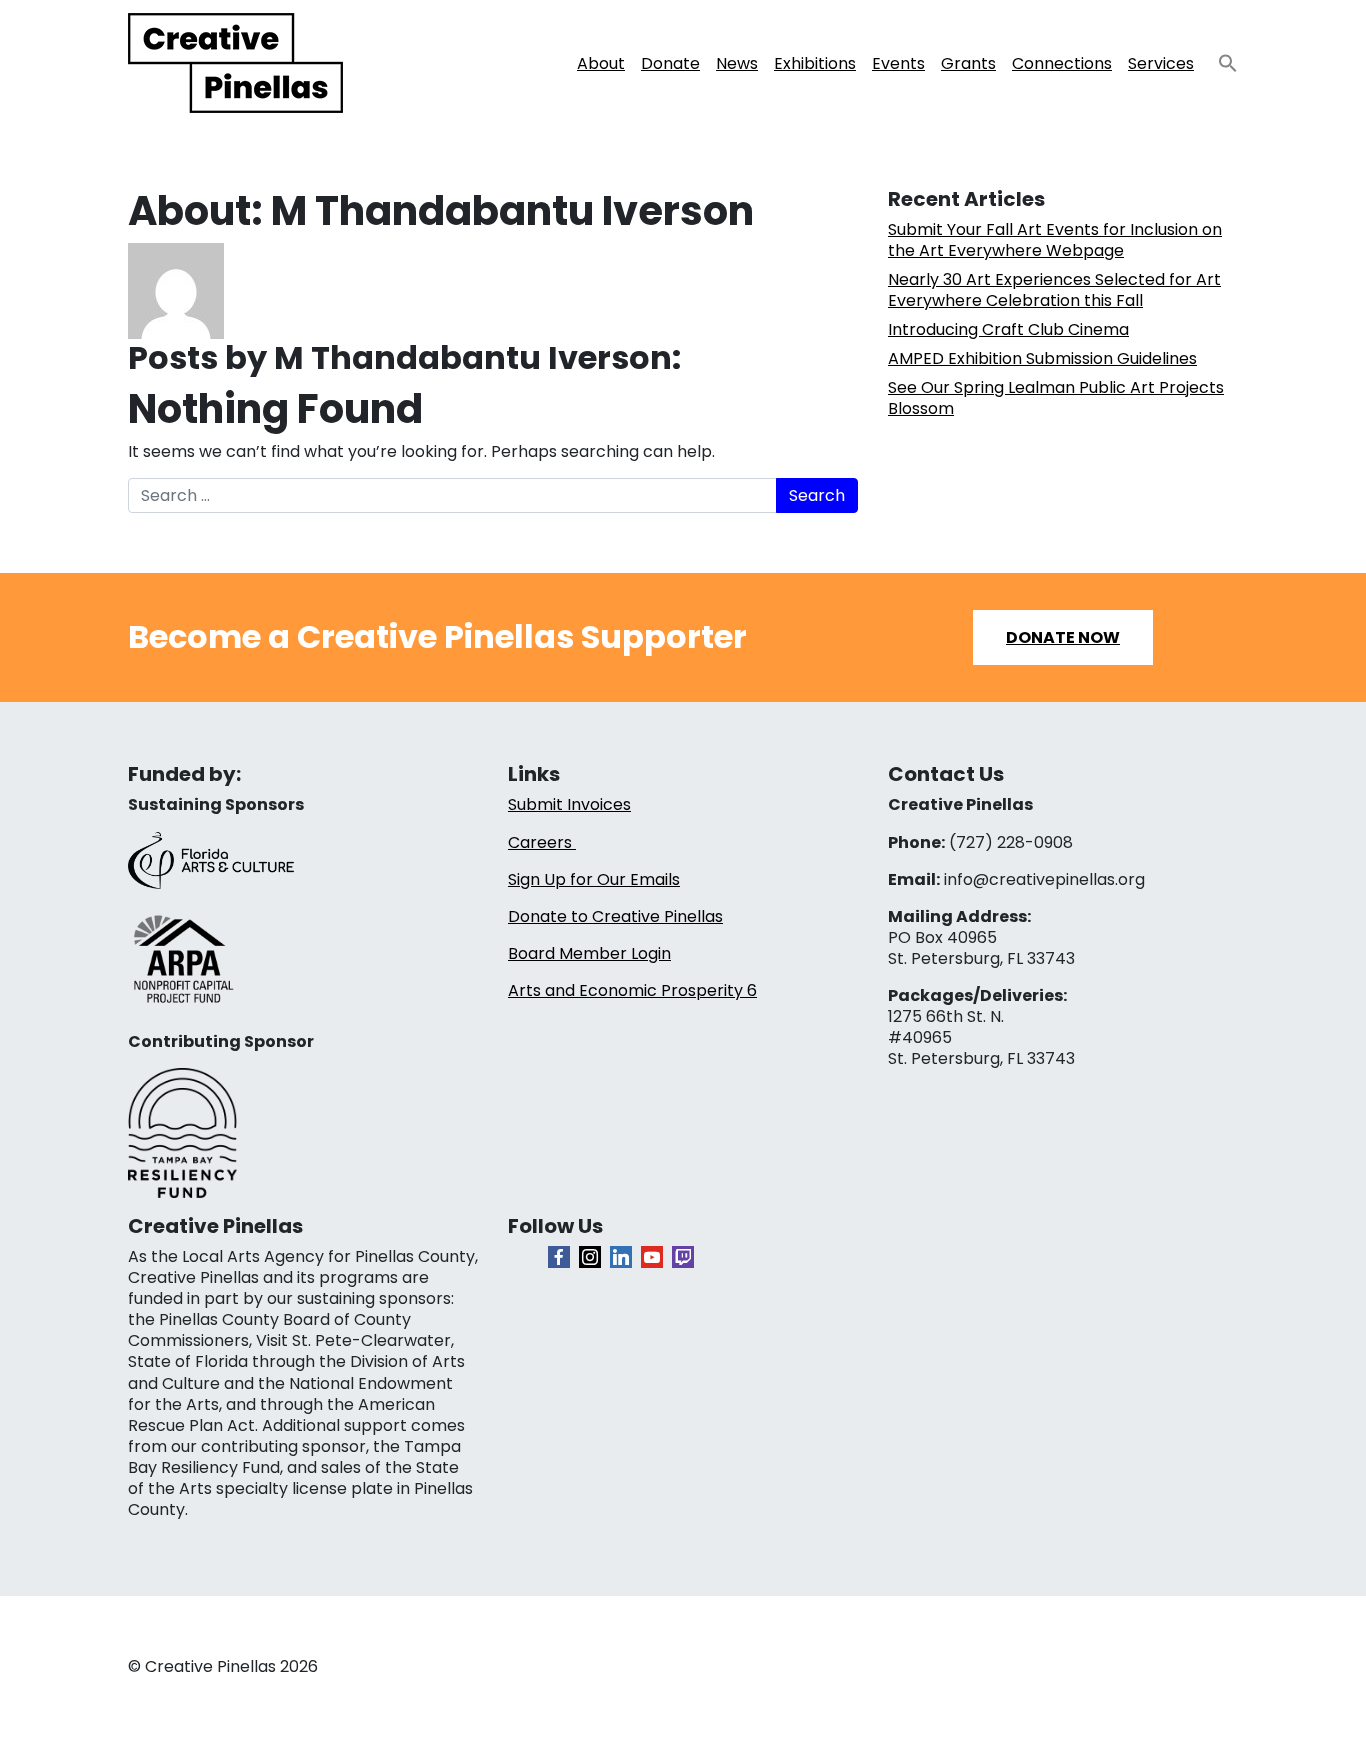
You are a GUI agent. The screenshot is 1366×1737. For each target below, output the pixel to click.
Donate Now (1063, 637)
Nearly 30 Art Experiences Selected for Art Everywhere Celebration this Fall (1054, 290)
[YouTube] (652, 1257)
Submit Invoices (569, 804)
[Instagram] (590, 1257)
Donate (670, 63)
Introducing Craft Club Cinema (1008, 329)
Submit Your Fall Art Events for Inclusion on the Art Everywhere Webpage (1055, 240)
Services (1161, 63)
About (601, 63)
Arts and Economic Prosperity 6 (632, 990)
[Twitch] (683, 1257)
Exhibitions (815, 63)
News (737, 63)
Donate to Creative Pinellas (615, 916)
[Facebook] (559, 1257)
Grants (968, 63)
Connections (1062, 63)
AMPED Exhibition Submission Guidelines (1042, 358)
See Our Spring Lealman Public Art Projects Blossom (1056, 398)
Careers (542, 842)
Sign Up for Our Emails (594, 879)
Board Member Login (589, 953)
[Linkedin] (621, 1257)
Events (898, 63)
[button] (1220, 57)
